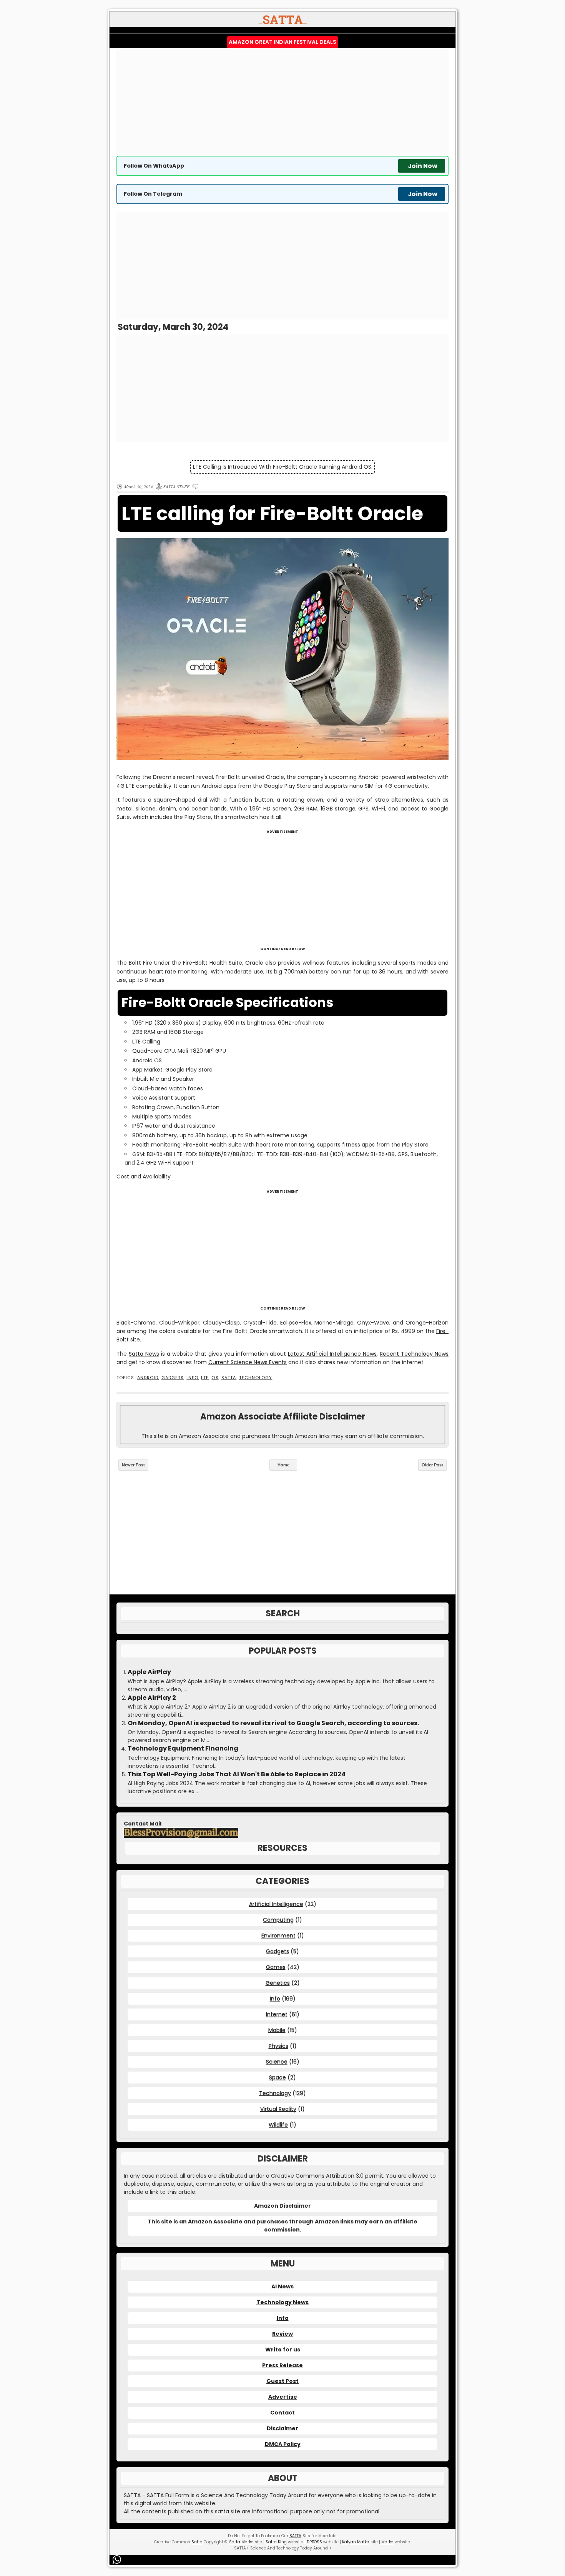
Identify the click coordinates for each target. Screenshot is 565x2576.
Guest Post (282, 2381)
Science (277, 2062)
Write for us (283, 2350)
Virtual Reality (278, 2109)
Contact (282, 2413)
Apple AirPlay (149, 1672)
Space (278, 2077)
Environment (278, 1935)
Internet (277, 2014)
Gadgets (173, 1378)
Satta (197, 2542)
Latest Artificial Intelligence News (332, 1354)
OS (215, 1378)
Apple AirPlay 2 (152, 1698)
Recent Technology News (414, 1354)
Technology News (282, 2302)
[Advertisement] (282, 102)
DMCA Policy (283, 2444)
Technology (256, 1378)
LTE (205, 1378)
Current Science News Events (248, 1362)
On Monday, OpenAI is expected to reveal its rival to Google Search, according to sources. (273, 1723)
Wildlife (278, 2125)
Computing (278, 1920)
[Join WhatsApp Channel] (118, 2559)
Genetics (278, 1983)
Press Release (282, 2365)
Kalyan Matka (356, 2542)
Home (283, 1465)
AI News (282, 2286)
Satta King (276, 2542)
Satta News (144, 1354)
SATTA (229, 1378)
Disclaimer (282, 2428)
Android (148, 1378)
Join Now (423, 166)
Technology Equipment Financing (183, 1749)
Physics (278, 2046)
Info (192, 1378)
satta (222, 2511)
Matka (387, 2542)
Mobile (277, 2030)
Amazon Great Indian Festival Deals (282, 42)
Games (276, 1967)
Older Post (432, 1465)
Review (282, 2334)
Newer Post (133, 1465)
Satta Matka (241, 2542)
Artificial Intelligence (276, 1904)
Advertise (283, 2397)
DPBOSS (314, 2542)
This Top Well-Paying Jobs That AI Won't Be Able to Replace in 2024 (237, 1774)
